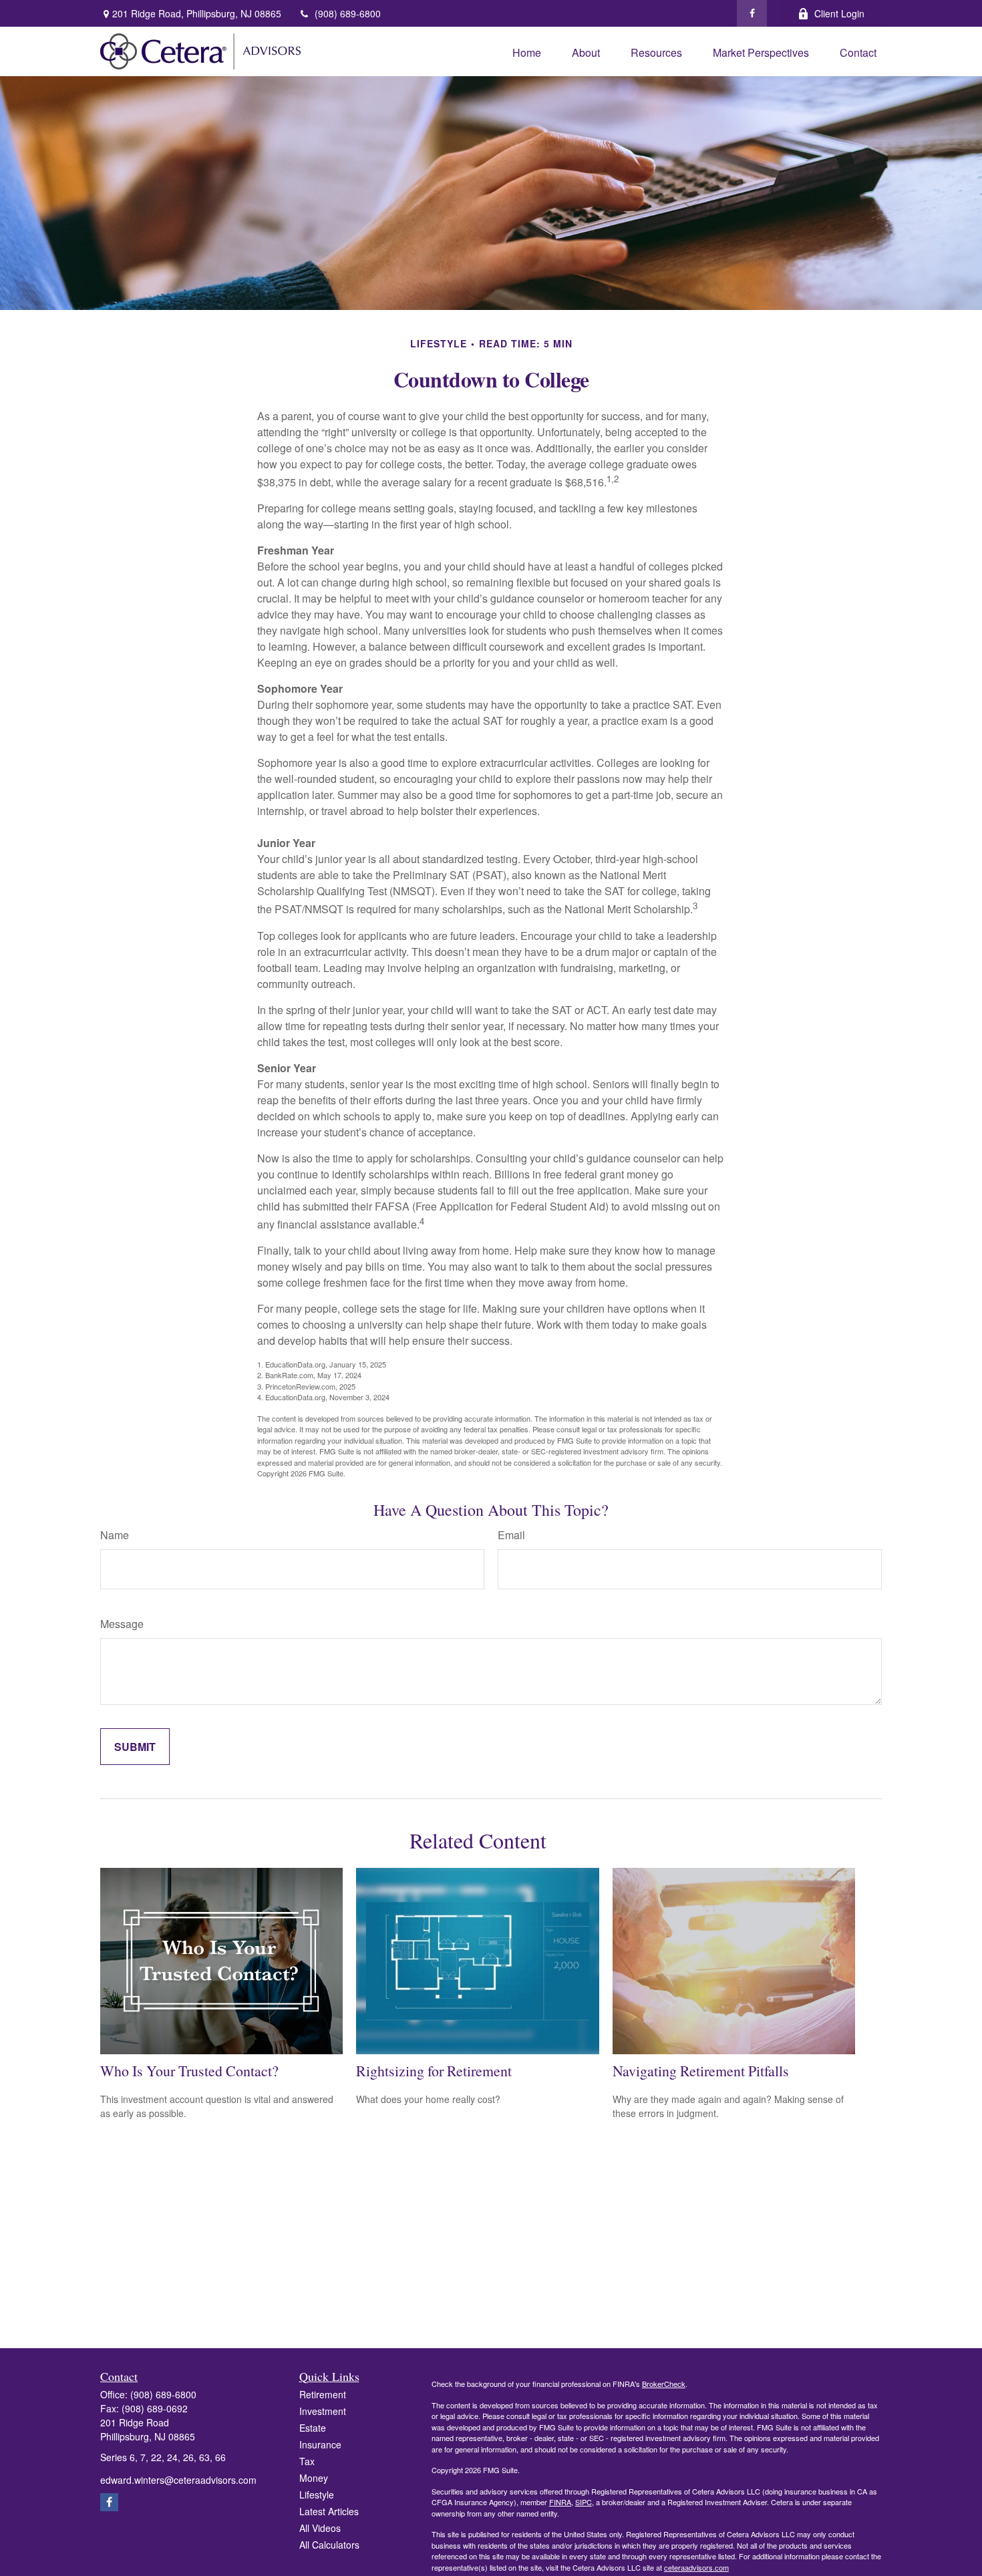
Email (511, 1535)
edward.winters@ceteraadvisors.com (178, 2480)
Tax (307, 2461)
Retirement (323, 2394)
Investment (323, 2411)
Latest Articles (329, 2511)
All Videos (320, 2528)
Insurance (320, 2444)
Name (115, 1535)
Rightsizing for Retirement (434, 2071)
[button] (527, 51)
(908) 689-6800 (348, 13)
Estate (313, 2428)
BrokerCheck (664, 2384)
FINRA (560, 2502)
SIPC (584, 2502)
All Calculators (329, 2545)
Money (314, 2478)
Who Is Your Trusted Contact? (189, 2071)
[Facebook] (752, 13)
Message (122, 1624)
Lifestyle (317, 2494)
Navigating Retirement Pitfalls (701, 2071)
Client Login (839, 13)
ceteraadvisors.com (696, 2567)
